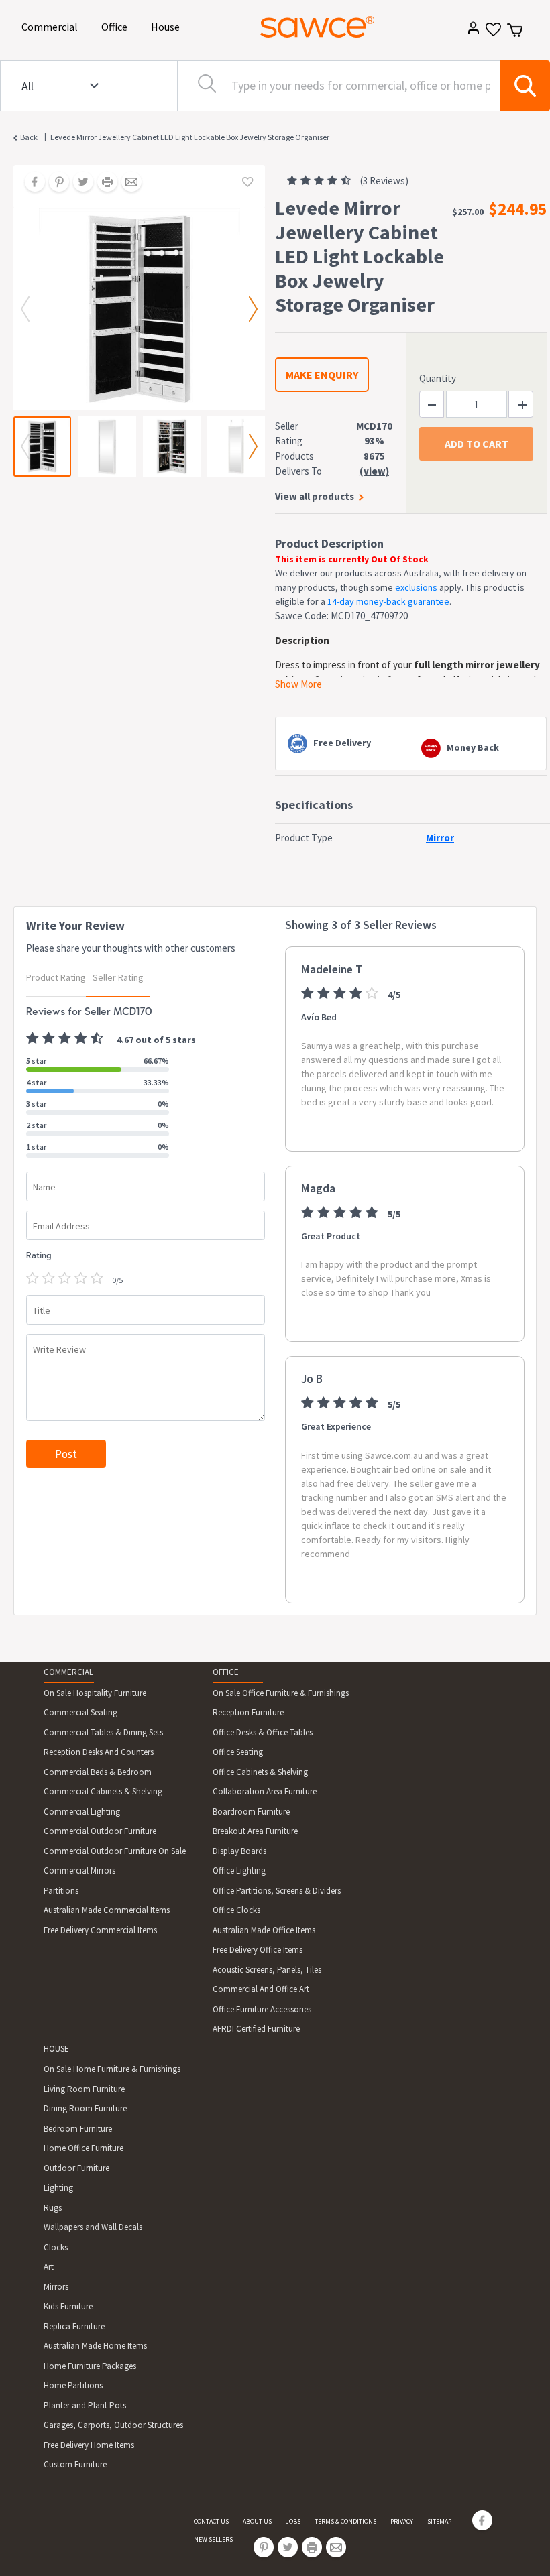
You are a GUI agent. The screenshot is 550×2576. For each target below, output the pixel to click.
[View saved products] (492, 34)
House (168, 26)
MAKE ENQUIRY (322, 375)
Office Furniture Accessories (262, 2009)
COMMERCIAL (68, 1672)
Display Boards (239, 1851)
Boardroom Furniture (251, 1812)
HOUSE (56, 2049)
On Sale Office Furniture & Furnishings (281, 1693)
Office (117, 26)
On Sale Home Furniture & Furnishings (112, 2069)
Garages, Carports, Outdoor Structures (113, 2425)
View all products (315, 496)
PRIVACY (402, 2521)
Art (49, 2267)
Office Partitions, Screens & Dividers (277, 1891)
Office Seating (238, 1752)
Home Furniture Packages (90, 2366)
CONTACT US (211, 2521)
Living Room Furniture (84, 2089)
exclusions (416, 587)
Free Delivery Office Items (258, 1950)
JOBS (293, 2521)
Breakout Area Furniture (255, 1831)
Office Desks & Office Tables (263, 1732)
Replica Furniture (74, 2326)
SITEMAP (439, 2521)
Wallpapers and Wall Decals (93, 2227)
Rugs (53, 2208)
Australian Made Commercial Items (107, 1910)
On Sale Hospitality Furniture (95, 1693)
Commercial (52, 26)
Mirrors (56, 2287)
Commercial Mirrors (79, 1870)
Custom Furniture (75, 2464)
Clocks (56, 2247)
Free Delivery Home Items (89, 2445)
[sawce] (317, 27)
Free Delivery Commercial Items (100, 1930)
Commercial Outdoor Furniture (100, 1831)
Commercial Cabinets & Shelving (103, 1791)
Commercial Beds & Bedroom (98, 1772)
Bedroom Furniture (78, 2129)
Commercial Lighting (82, 1812)
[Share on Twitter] (78, 183)
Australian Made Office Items (264, 1930)
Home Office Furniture (84, 2148)
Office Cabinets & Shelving (260, 1772)
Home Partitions (73, 2385)
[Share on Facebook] (30, 183)
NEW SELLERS (213, 2539)
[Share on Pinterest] (54, 183)
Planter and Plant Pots (85, 2405)
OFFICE (226, 1672)
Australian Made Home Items (95, 2346)
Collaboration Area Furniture (265, 1791)
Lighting (58, 2188)
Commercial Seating (80, 1712)
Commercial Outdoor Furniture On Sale (115, 1851)
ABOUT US (257, 2521)
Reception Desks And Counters (99, 1752)
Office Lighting (239, 1870)
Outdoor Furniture (76, 2168)
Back (29, 137)
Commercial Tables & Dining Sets (103, 1732)
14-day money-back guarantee (388, 601)
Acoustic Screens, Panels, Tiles (267, 1970)
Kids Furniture (68, 2306)
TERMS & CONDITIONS (345, 2521)
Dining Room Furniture (85, 2108)
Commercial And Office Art (261, 1989)
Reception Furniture (248, 1712)
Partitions (61, 1891)
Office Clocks (236, 1910)
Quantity (438, 378)
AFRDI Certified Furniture (256, 2029)
